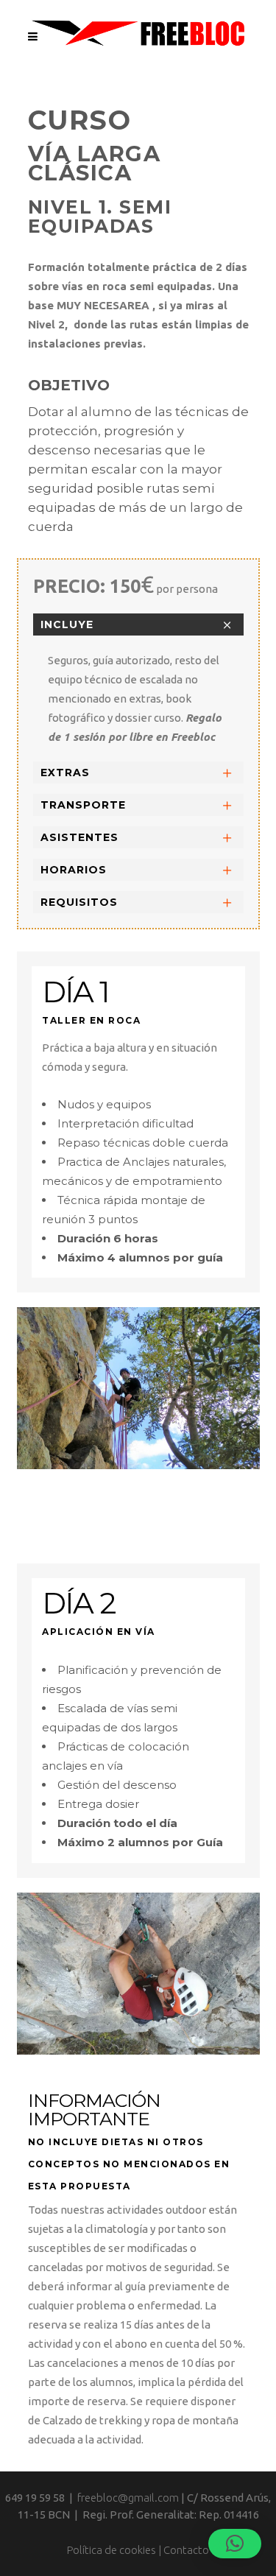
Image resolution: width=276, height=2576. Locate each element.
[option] (138, 1388)
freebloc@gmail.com (128, 2498)
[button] (235, 2544)
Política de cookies (112, 2550)
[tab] (138, 624)
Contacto (186, 2550)
